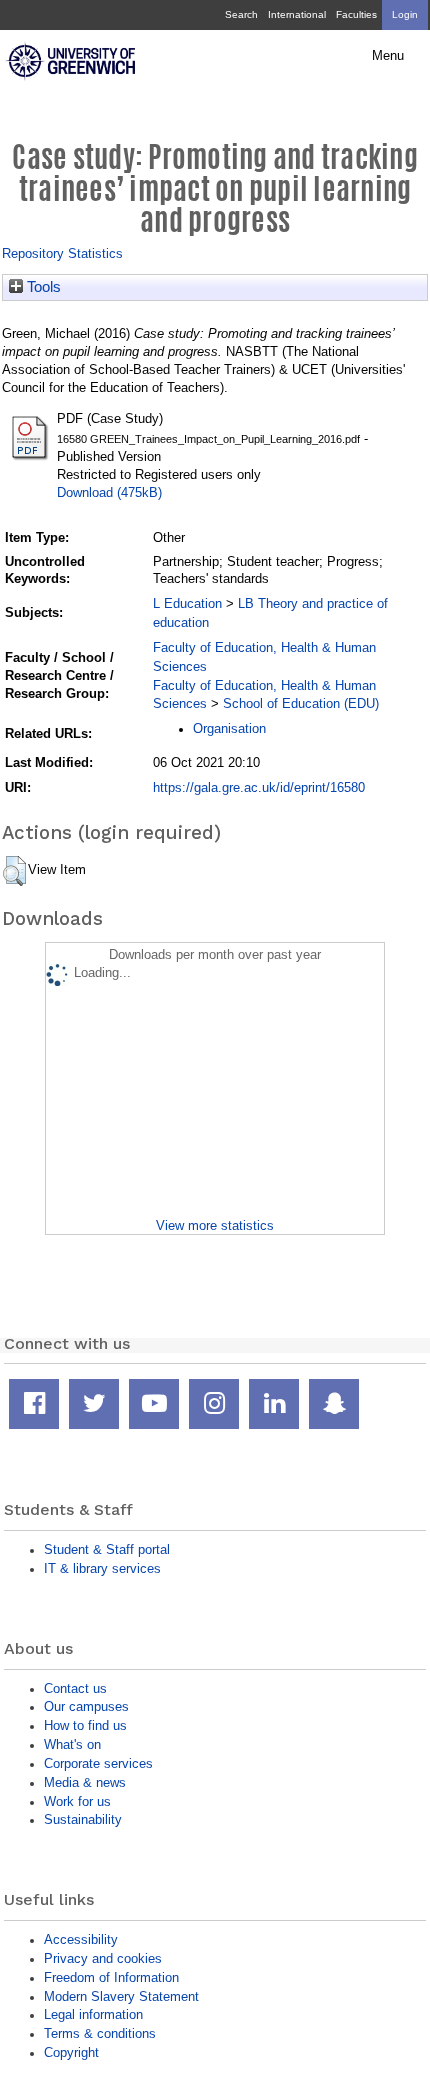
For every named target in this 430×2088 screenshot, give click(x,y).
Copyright (71, 2052)
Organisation (229, 728)
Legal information (93, 2014)
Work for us (77, 1801)
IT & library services (102, 1568)
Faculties (356, 14)
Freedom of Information (111, 1977)
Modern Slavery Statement (121, 1996)
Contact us (75, 1688)
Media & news (85, 1782)
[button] (14, 871)
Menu (388, 56)
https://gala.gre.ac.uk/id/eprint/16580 (259, 787)
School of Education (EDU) (301, 703)
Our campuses (86, 1706)
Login (405, 14)
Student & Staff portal (107, 1549)
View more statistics (215, 1225)
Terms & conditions (100, 2033)
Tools (42, 287)
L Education (187, 603)
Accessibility (81, 1939)
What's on (72, 1744)
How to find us (85, 1725)
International (297, 14)
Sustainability (83, 1819)
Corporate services (98, 1763)
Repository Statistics (62, 253)
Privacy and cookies (103, 1958)
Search (241, 14)
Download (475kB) (109, 492)
